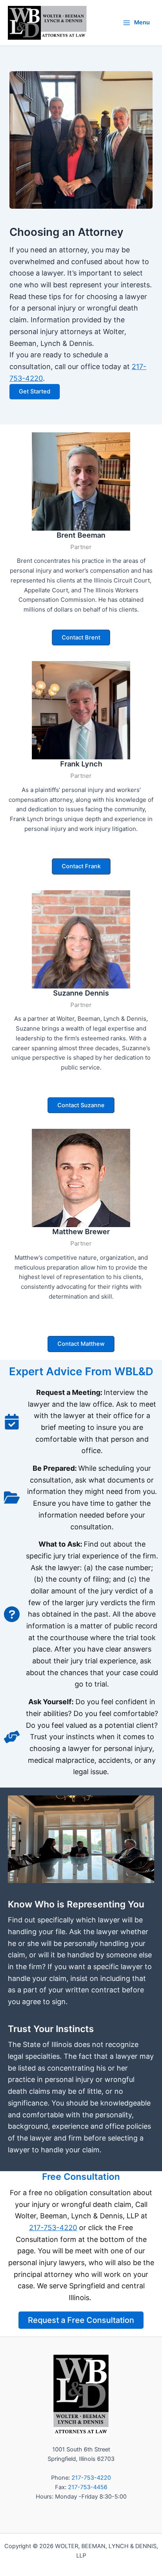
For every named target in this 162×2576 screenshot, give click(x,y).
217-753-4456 (88, 2487)
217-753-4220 (53, 2228)
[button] (81, 638)
